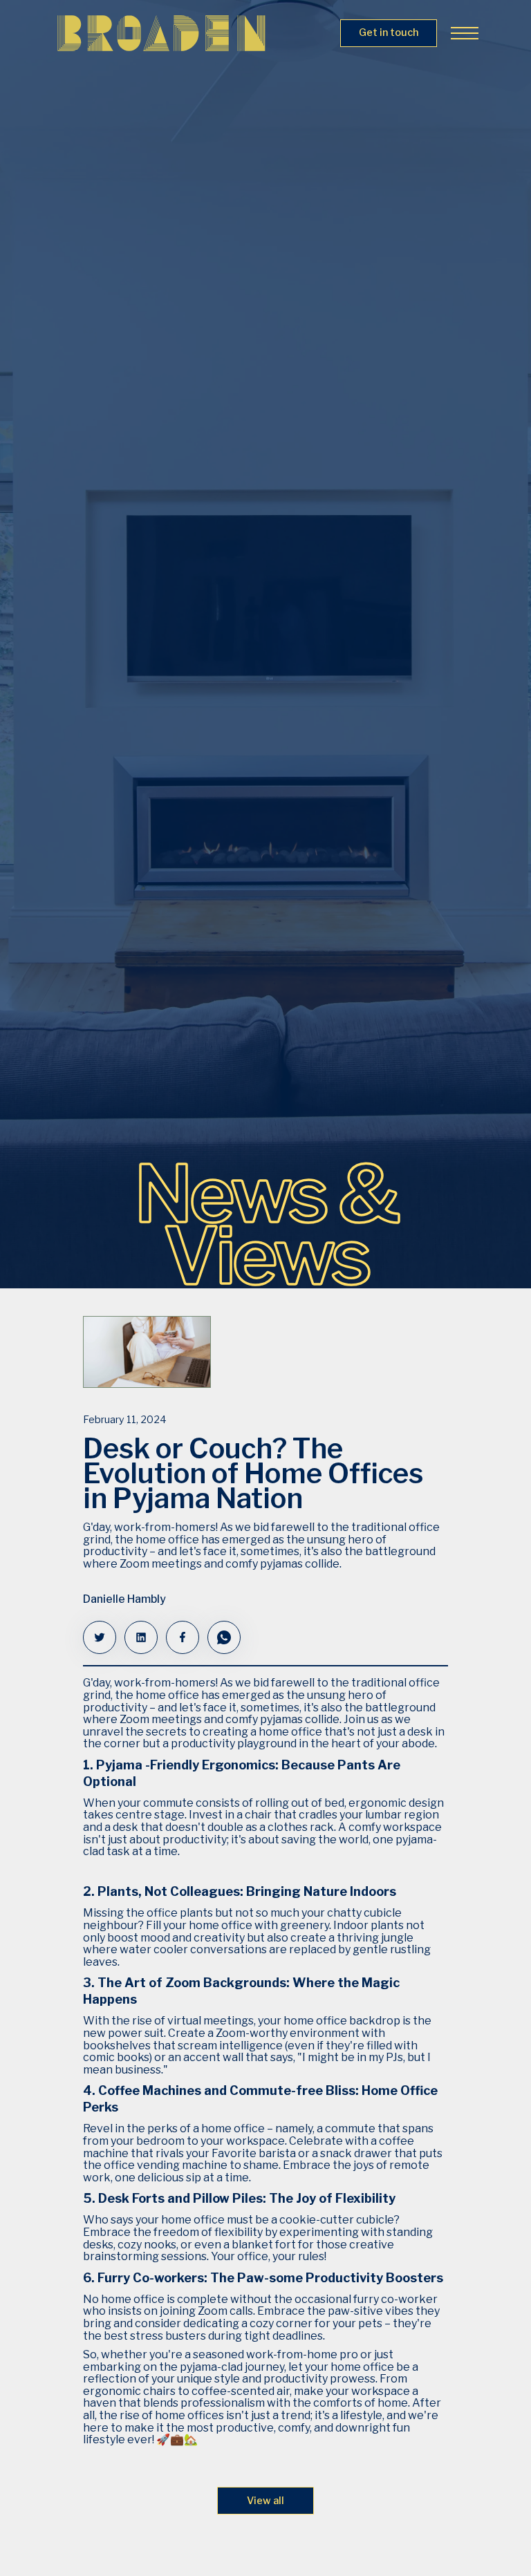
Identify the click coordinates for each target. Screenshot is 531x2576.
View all (265, 2501)
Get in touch (389, 32)
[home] (161, 33)
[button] (462, 33)
